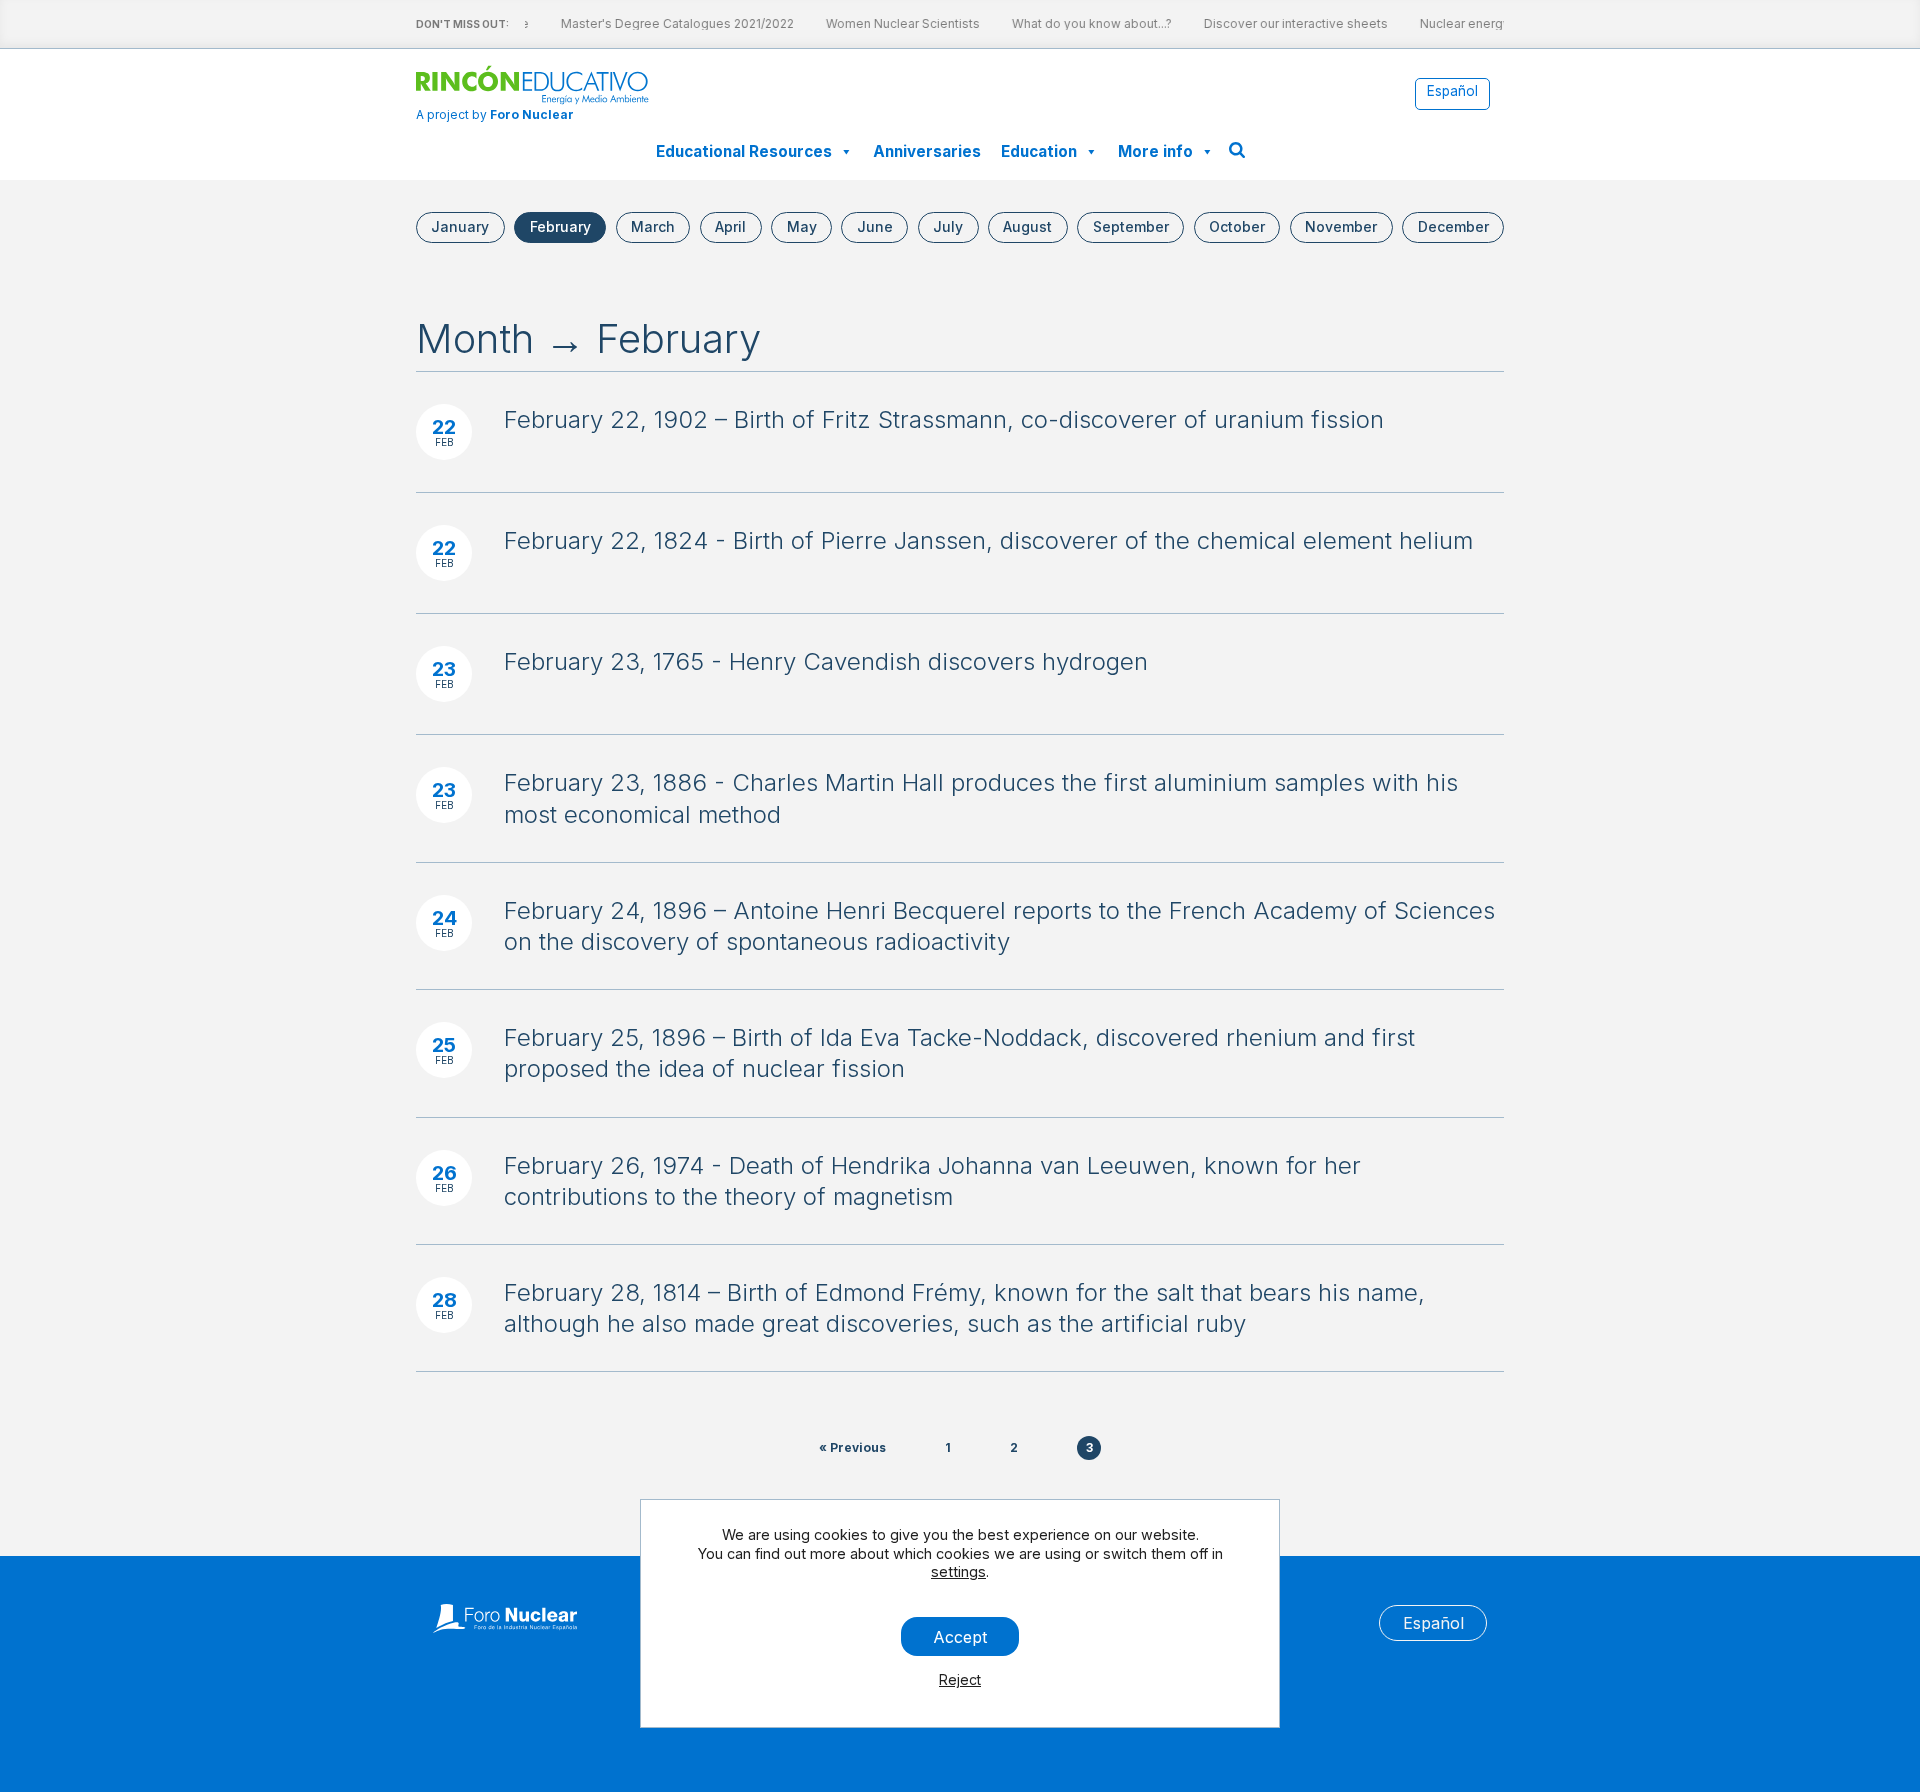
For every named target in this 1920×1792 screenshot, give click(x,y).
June (875, 226)
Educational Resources (744, 151)
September (1131, 226)
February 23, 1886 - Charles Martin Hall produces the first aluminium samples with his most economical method (981, 798)
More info (1155, 151)
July (948, 226)
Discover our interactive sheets (1285, 23)
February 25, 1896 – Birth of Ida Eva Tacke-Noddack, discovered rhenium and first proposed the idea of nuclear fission (959, 1053)
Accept (960, 1636)
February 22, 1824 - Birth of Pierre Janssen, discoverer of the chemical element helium (988, 540)
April (730, 226)
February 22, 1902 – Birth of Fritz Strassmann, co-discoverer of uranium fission (944, 419)
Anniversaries (927, 151)
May (802, 226)
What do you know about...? (1081, 23)
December (1453, 226)
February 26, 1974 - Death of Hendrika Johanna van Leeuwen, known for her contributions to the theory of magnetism (932, 1181)
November (1341, 226)
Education (1039, 151)
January (460, 226)
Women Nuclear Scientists (892, 23)
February (560, 226)
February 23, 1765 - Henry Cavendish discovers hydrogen (826, 661)
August (1027, 226)
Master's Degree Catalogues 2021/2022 (666, 23)
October (1237, 226)
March (653, 226)
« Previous (852, 1448)
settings (958, 1571)
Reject (960, 1679)
